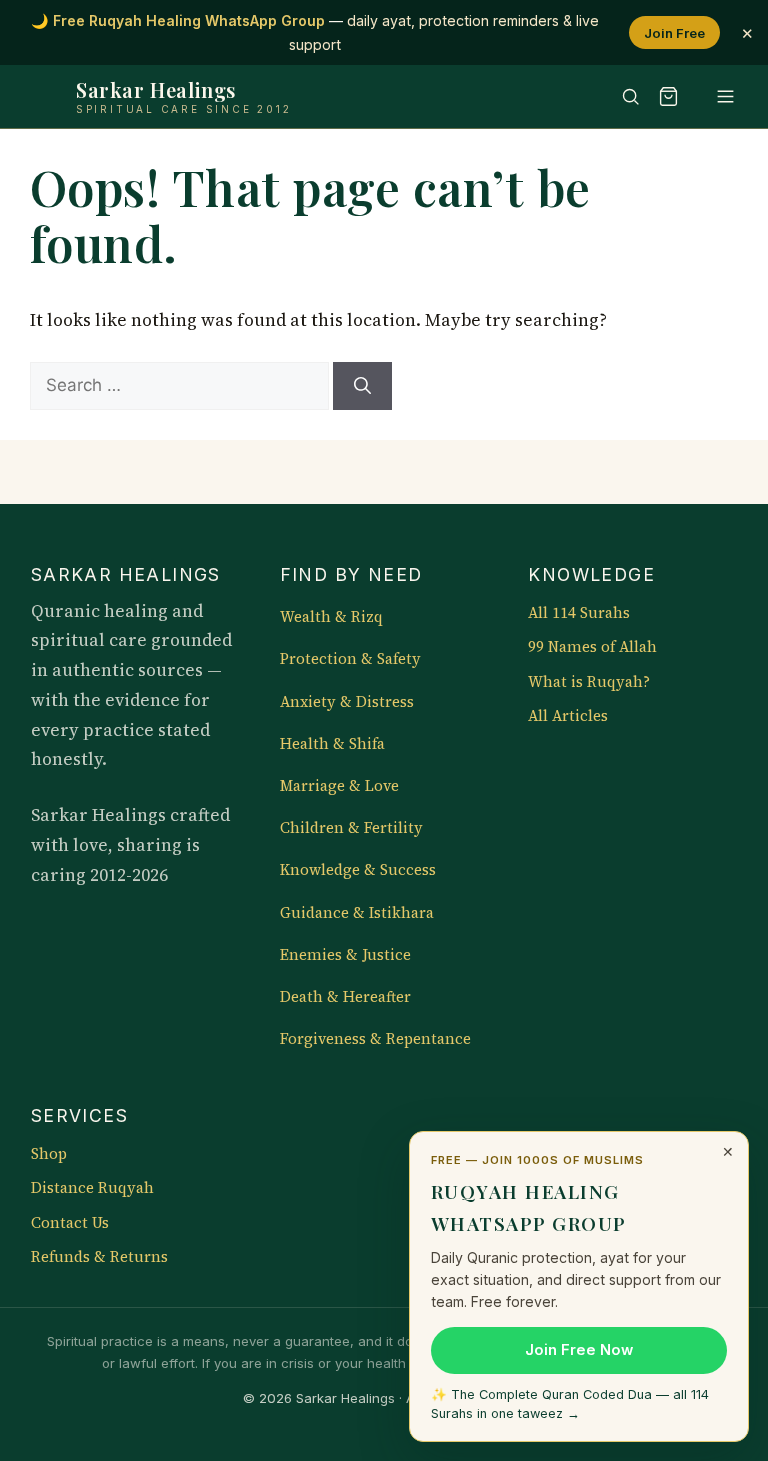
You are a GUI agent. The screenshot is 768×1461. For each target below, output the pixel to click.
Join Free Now (579, 1350)
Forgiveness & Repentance (375, 1039)
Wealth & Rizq (331, 617)
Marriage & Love (339, 786)
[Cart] (669, 97)
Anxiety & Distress (347, 702)
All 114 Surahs (579, 613)
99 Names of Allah (592, 647)
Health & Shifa (332, 744)
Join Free (674, 33)
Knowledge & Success (358, 870)
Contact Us (70, 1223)
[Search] (621, 97)
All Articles (568, 716)
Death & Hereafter (345, 997)
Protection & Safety (350, 659)
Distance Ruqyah (92, 1188)
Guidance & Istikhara (357, 913)
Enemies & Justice (345, 955)
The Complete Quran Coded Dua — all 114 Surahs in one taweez (570, 1404)
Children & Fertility (351, 828)
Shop (49, 1154)
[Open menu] (716, 97)
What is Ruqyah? (589, 682)
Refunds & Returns (99, 1257)
